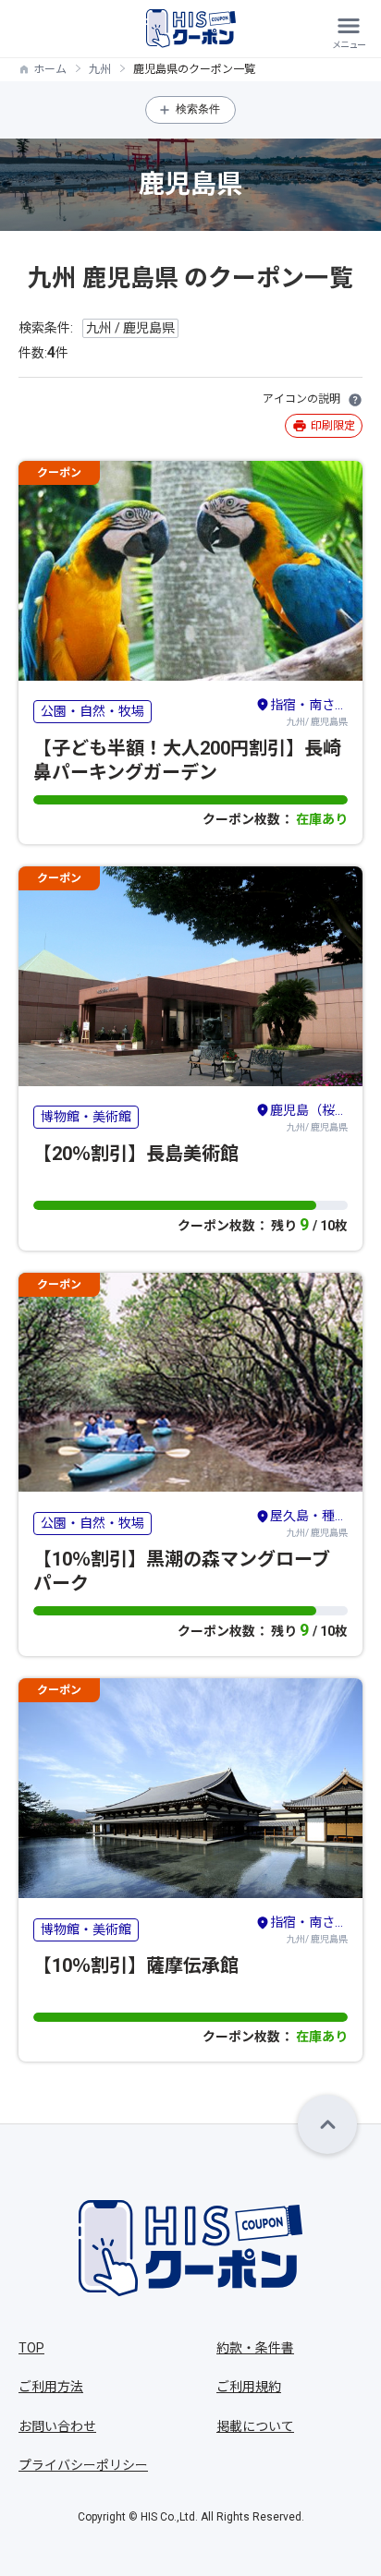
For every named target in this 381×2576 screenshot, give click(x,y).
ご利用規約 (249, 2387)
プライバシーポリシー (83, 2465)
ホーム (50, 69)
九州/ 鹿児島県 (309, 712)
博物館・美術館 (86, 1117)
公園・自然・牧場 (92, 711)
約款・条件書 (255, 2348)
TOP (31, 2348)
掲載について (255, 2426)
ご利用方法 (51, 2387)
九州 (100, 69)
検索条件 (198, 109)
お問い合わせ (57, 2426)
